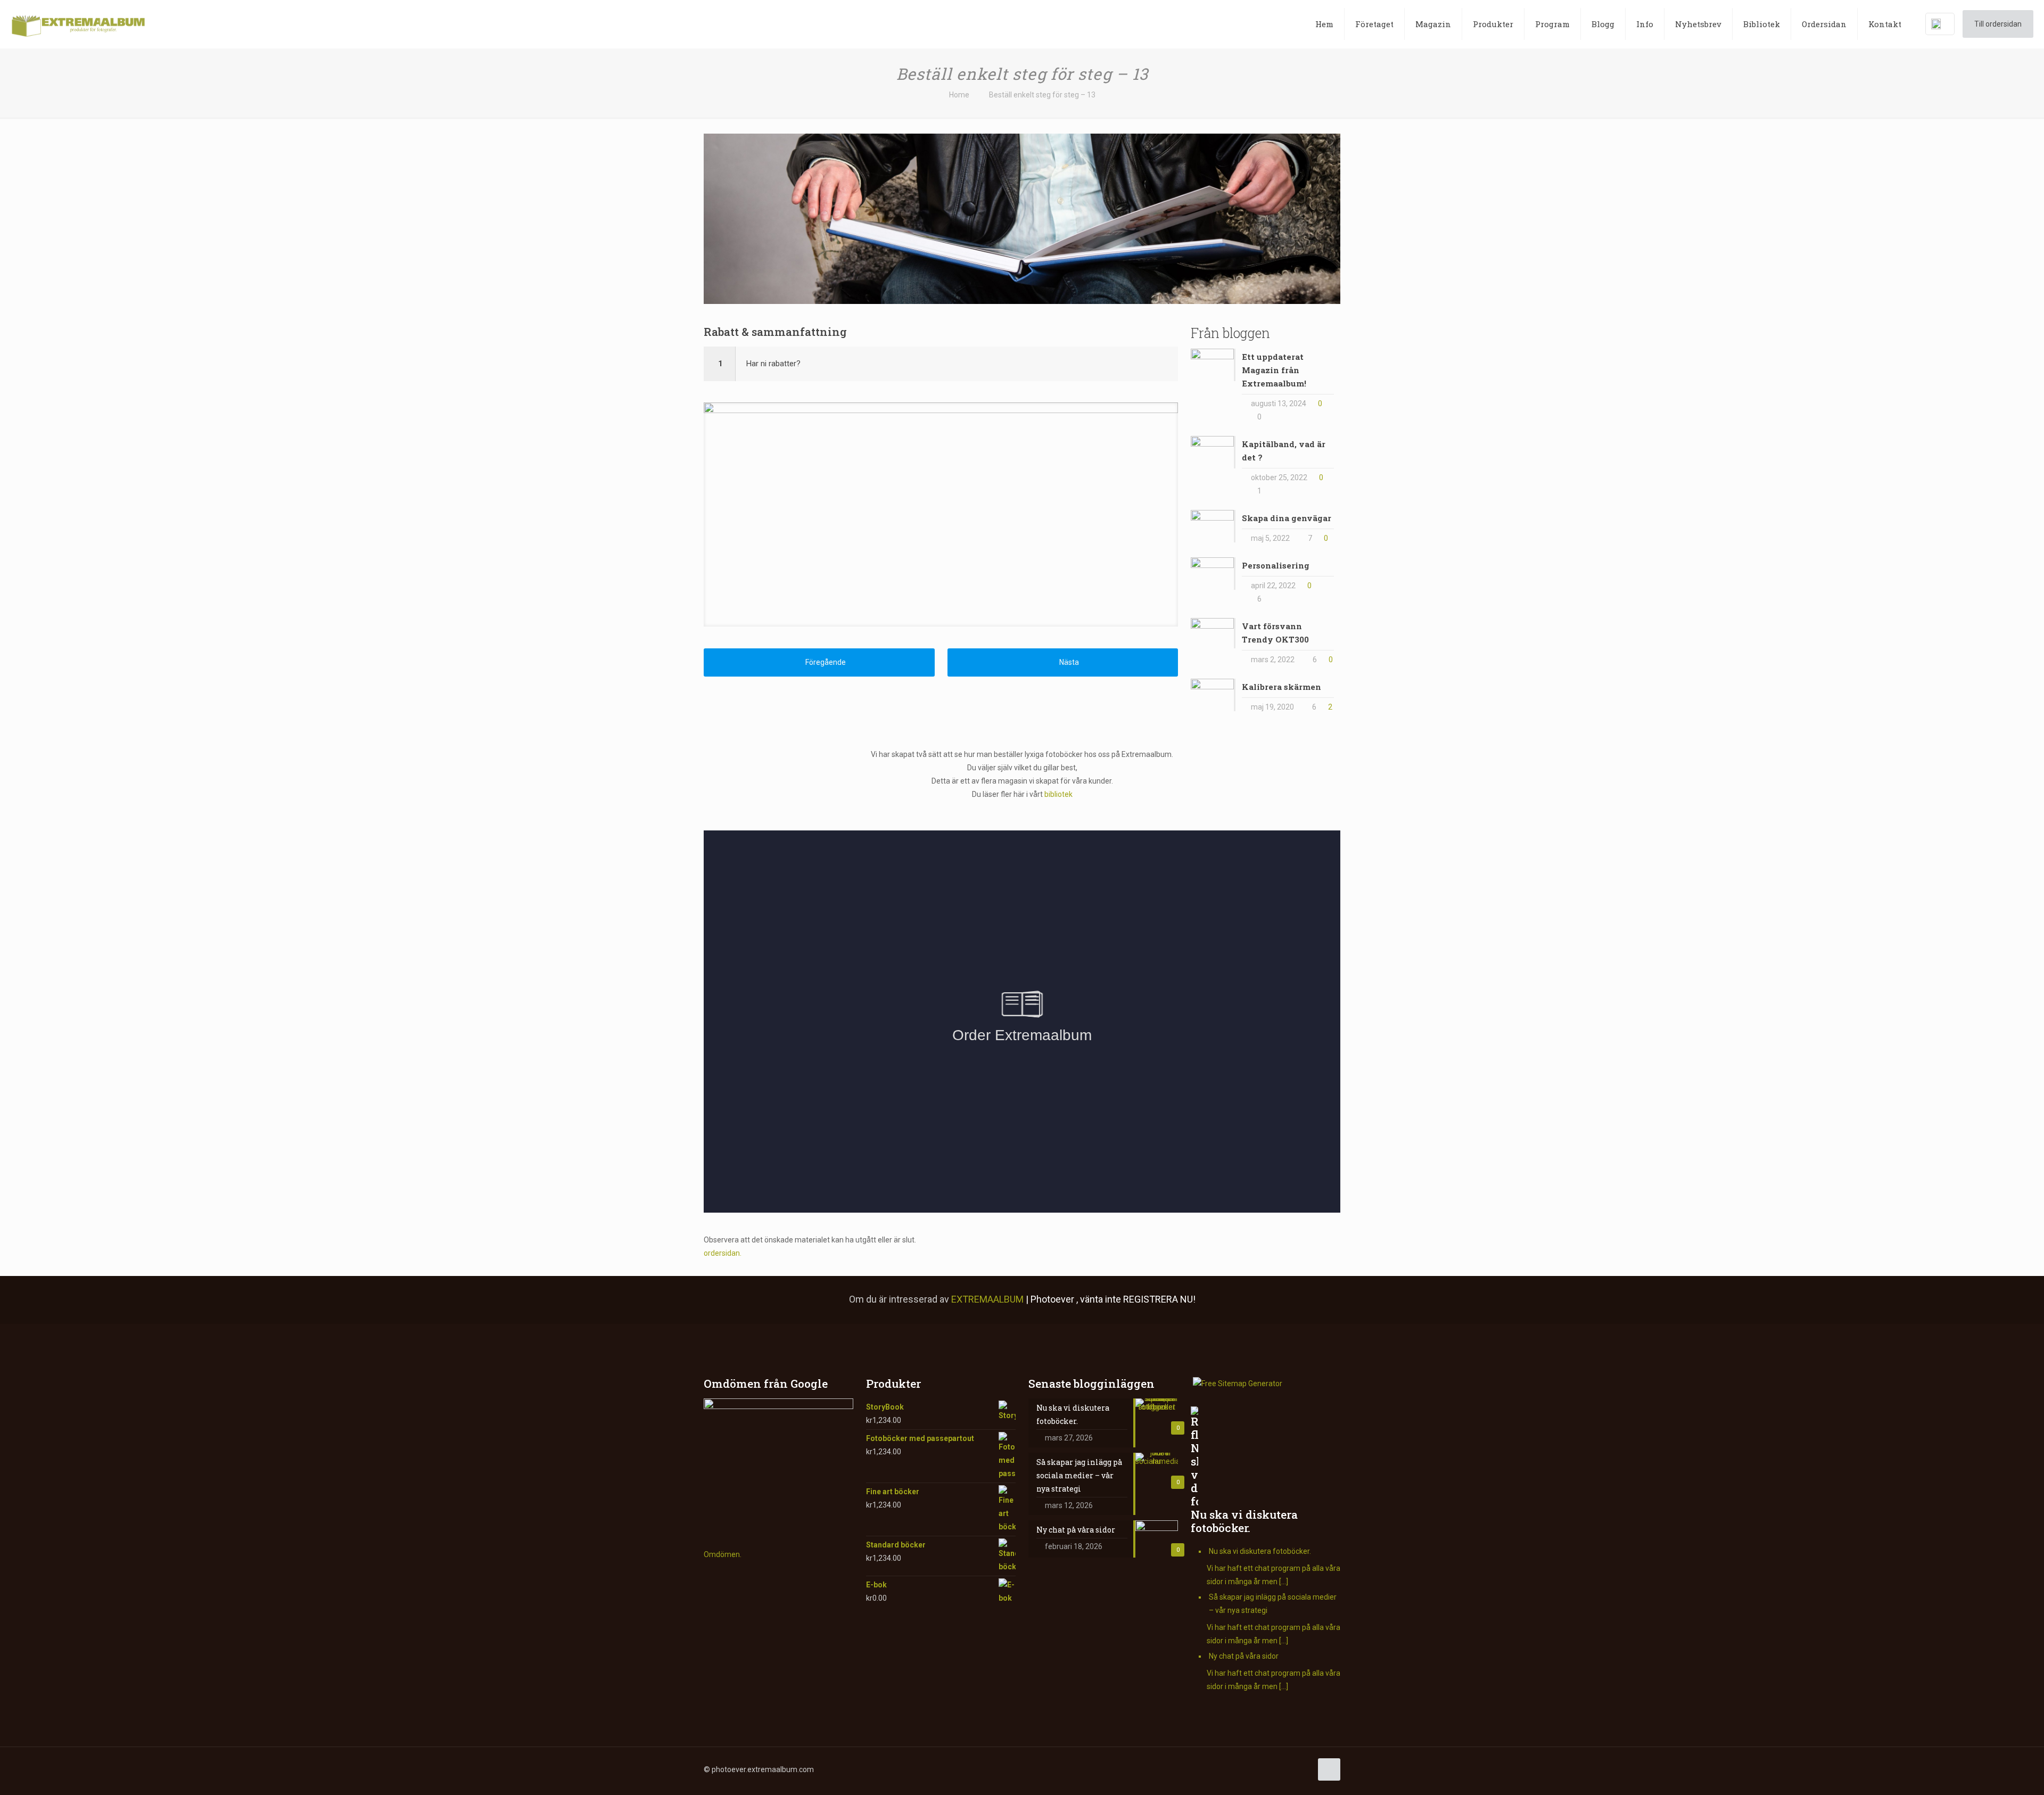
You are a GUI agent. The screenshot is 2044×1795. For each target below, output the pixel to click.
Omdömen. (723, 1554)
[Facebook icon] (1203, 1769)
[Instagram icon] (1247, 1769)
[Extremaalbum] (78, 24)
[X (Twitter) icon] (1214, 1769)
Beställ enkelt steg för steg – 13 (1042, 95)
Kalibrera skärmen (1281, 687)
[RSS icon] (1270, 1769)
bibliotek (1058, 794)
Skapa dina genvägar (1287, 518)
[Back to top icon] (1329, 1769)
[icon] (1259, 1769)
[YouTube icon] (1225, 1769)
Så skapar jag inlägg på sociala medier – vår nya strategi (1273, 1604)
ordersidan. (723, 1253)
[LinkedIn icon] (1236, 1769)
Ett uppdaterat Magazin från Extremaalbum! (1274, 370)
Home (959, 95)
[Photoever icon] (1281, 1769)
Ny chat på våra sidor (1244, 1656)
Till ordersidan (1998, 24)
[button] (941, 364)
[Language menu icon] (1940, 24)
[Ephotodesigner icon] (1292, 1769)
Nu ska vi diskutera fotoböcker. (1244, 1521)
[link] (941, 514)
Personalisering (1276, 565)
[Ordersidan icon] (1303, 1769)
